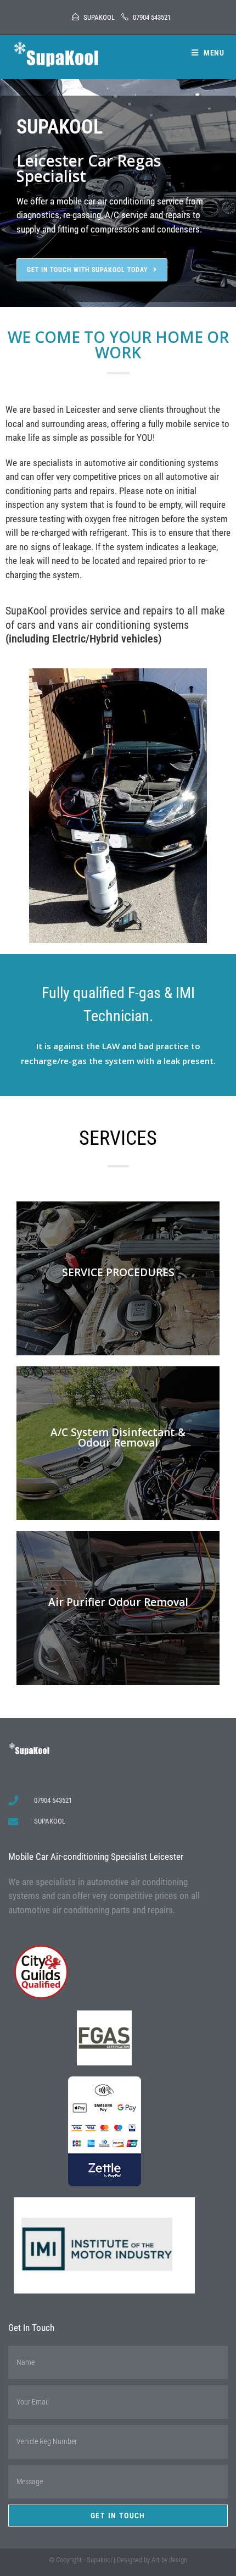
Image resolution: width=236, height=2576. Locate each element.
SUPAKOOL (99, 17)
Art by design (169, 2560)
